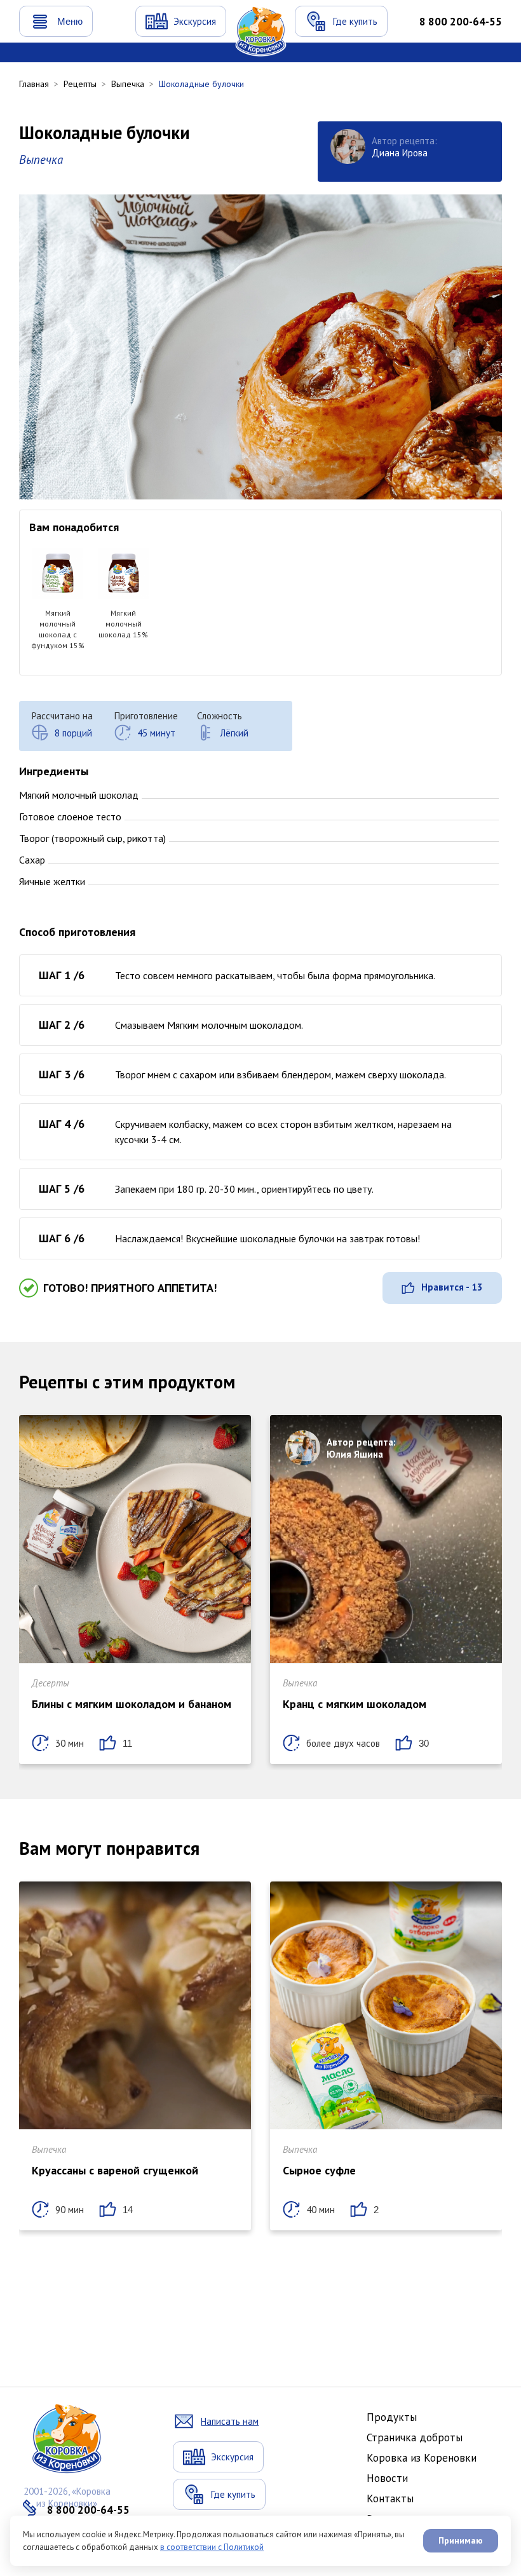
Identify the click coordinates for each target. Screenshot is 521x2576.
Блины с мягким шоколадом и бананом (132, 1704)
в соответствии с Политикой (212, 2547)
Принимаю (461, 2540)
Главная (34, 84)
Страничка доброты (415, 2437)
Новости (387, 2478)
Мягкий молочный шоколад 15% (123, 624)
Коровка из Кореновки (422, 2458)
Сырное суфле (319, 2170)
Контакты (390, 2498)
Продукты (392, 2417)
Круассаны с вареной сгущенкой (115, 2170)
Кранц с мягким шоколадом (355, 1704)
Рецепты (80, 84)
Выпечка (128, 84)
